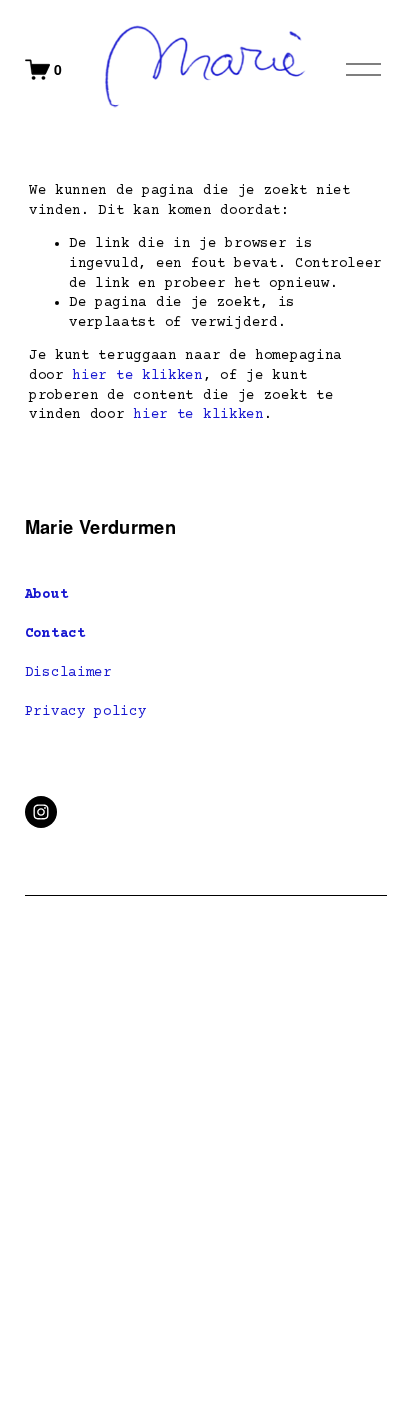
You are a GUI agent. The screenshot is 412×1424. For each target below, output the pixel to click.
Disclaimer (68, 673)
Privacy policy (86, 712)
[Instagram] (41, 812)
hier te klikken (137, 376)
